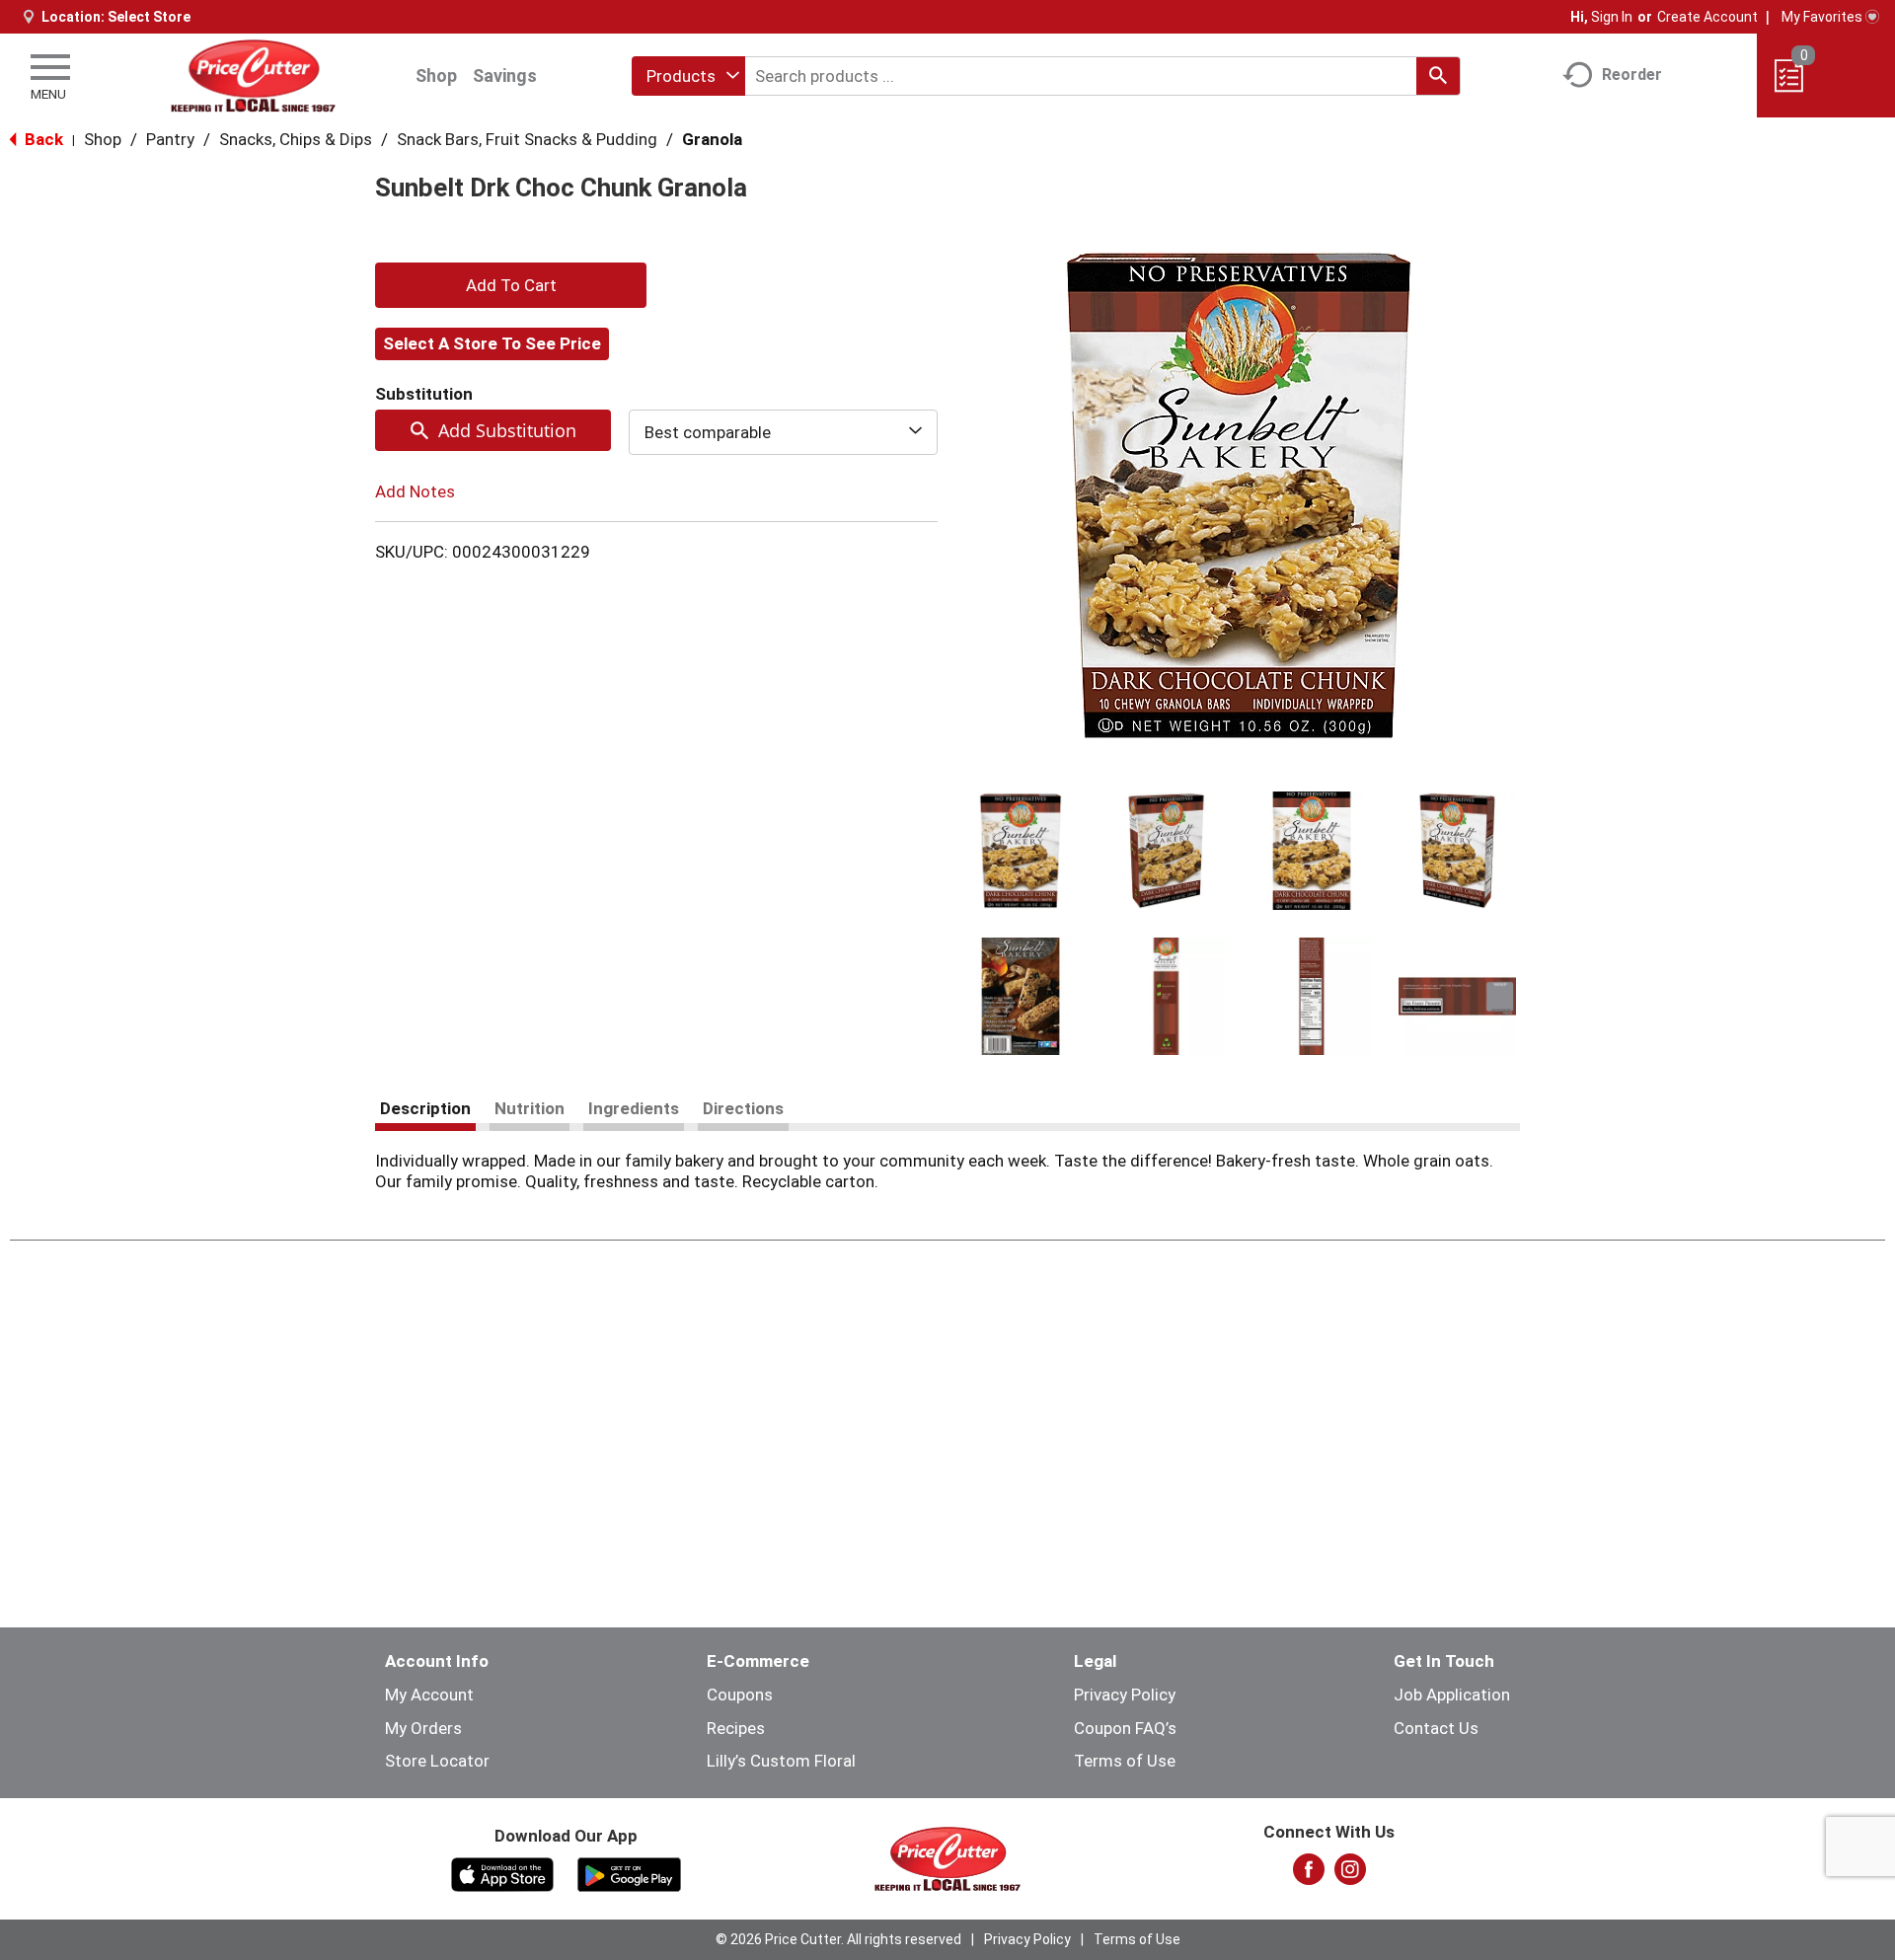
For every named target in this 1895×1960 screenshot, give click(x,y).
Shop (436, 75)
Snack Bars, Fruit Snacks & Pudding (527, 139)
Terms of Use (1125, 1761)
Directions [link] (743, 1108)
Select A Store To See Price (492, 343)
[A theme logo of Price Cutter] (253, 75)
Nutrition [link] (530, 1108)
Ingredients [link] (634, 1108)
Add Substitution (507, 430)
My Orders (423, 1728)
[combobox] (688, 76)
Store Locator (437, 1761)
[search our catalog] (1438, 76)
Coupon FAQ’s (1125, 1728)
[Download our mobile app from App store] (503, 1873)
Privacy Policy (1125, 1695)
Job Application (1452, 1695)
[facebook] (1309, 1875)
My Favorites (1822, 17)
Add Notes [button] (415, 491)
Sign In (1612, 17)
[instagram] (1350, 1875)
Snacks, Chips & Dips (296, 139)
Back (42, 139)
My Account (429, 1695)
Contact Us (1436, 1728)
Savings (505, 75)
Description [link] (425, 1108)
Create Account (1707, 17)
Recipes (736, 1728)
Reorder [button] (1632, 75)
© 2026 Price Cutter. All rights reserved (838, 1939)
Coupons (740, 1695)
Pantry (170, 139)
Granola (712, 139)
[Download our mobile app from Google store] (629, 1873)
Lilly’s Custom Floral (781, 1761)
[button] (1021, 851)
